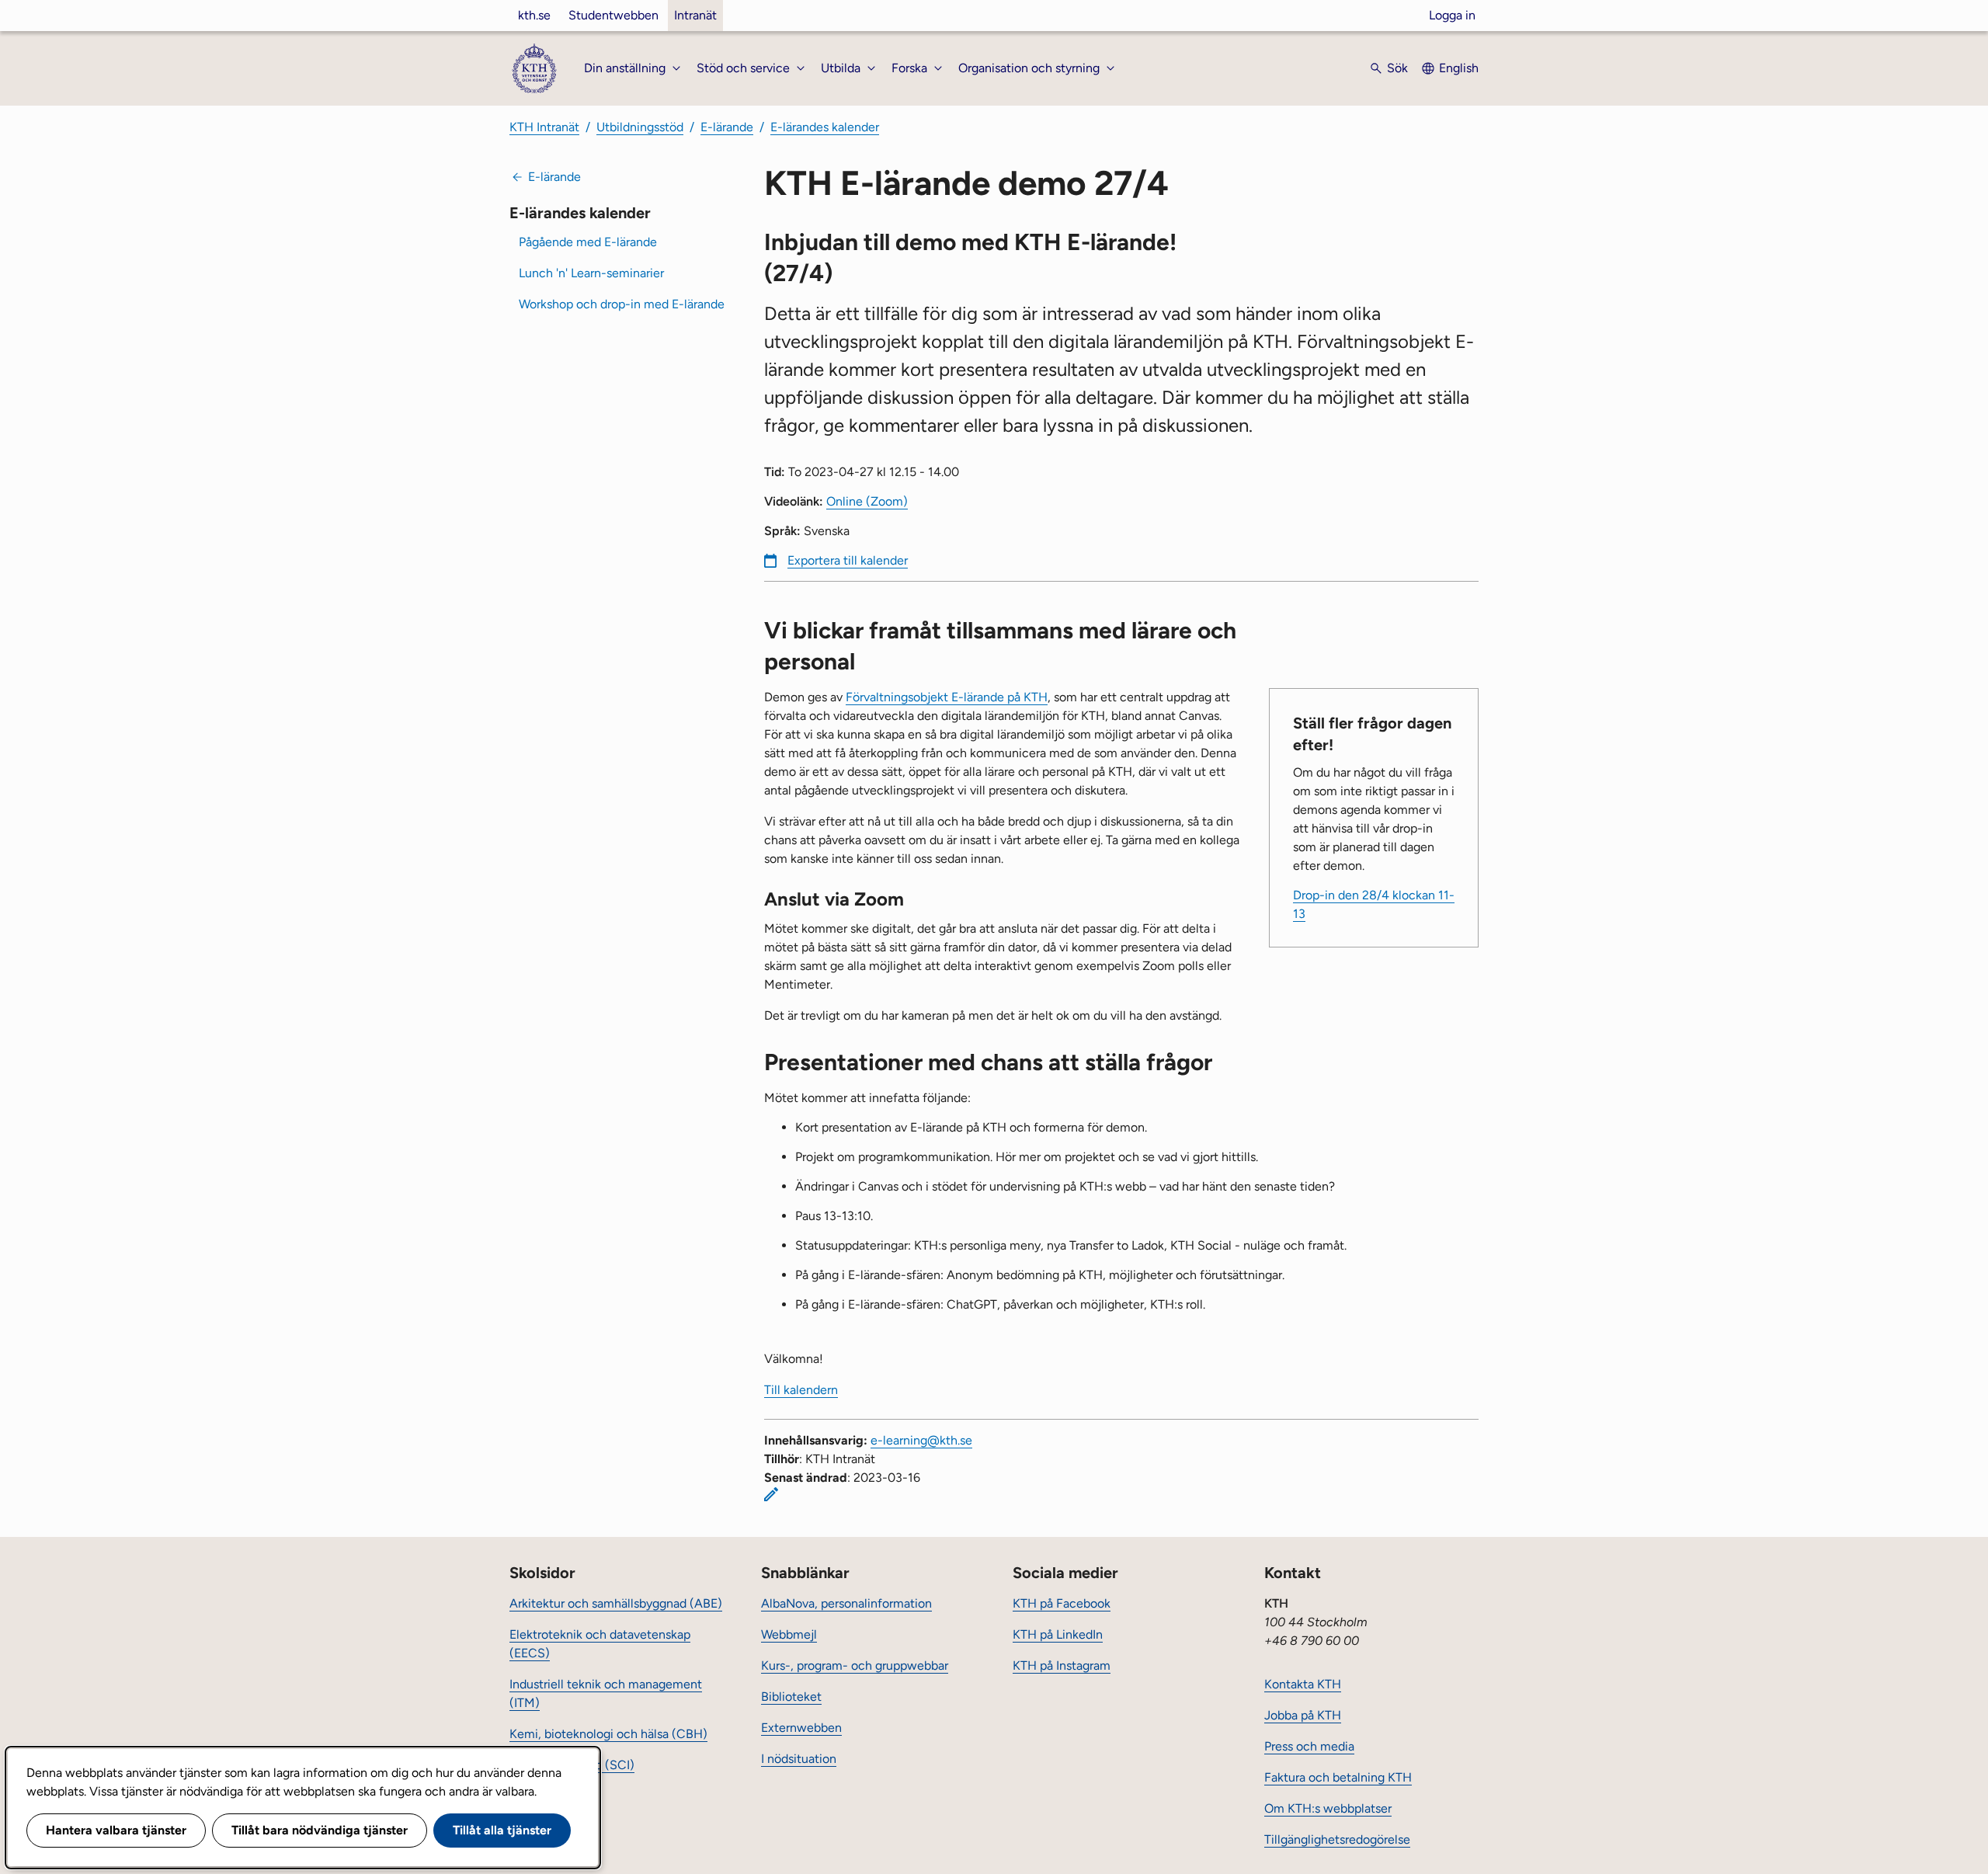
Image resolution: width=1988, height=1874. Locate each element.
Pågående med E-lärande (588, 242)
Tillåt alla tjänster (502, 1830)
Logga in (1452, 15)
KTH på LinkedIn (1058, 1634)
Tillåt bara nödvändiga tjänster (320, 1830)
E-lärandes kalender (825, 127)
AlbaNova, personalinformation (846, 1603)
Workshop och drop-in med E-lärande (622, 304)
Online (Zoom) (867, 501)
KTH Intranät (544, 127)
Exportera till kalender (848, 560)
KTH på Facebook (1062, 1603)
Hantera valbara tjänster (116, 1830)
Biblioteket (791, 1697)
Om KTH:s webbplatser (1328, 1808)
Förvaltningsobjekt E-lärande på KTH (947, 697)
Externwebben (801, 1728)
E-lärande (727, 127)
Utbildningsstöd (640, 127)
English (1459, 68)
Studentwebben (613, 15)
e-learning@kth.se (921, 1440)
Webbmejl (789, 1634)
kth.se (534, 15)
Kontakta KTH (1303, 1684)
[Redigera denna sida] (771, 1494)
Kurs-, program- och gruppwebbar (855, 1665)
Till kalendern (801, 1390)
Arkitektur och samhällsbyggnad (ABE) (616, 1603)
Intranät (695, 15)
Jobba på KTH (1303, 1715)
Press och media (1309, 1746)
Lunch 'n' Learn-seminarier (591, 273)
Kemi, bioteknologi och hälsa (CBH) (608, 1734)
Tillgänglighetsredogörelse (1337, 1839)
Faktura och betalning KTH (1338, 1777)
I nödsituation (799, 1759)
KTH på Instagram (1062, 1665)
